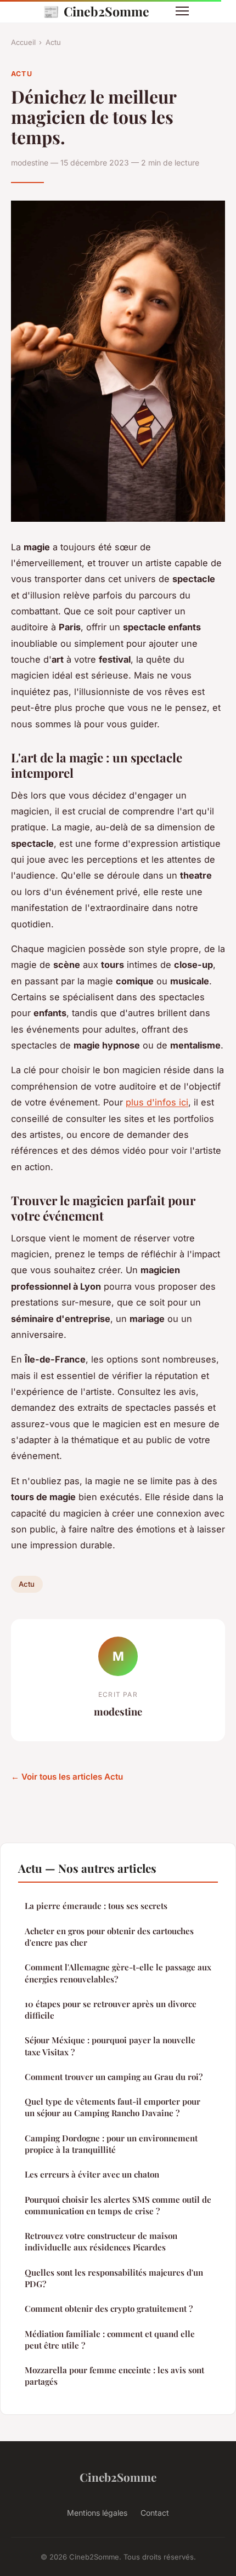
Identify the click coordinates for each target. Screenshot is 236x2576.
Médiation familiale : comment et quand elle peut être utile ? (110, 2340)
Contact (155, 2513)
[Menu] (182, 11)
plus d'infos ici (157, 1102)
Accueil (23, 42)
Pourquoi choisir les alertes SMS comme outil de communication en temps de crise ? (118, 2205)
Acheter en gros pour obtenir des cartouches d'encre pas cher (109, 1937)
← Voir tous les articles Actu (67, 1777)
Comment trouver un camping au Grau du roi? (114, 2077)
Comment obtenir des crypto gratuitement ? (109, 2309)
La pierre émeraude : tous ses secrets (96, 1906)
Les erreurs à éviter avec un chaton (92, 2174)
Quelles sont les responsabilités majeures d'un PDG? (114, 2278)
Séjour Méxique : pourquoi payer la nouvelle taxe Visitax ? (110, 2046)
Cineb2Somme (96, 11)
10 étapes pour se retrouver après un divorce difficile (111, 2010)
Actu (53, 42)
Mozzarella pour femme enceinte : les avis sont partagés (114, 2376)
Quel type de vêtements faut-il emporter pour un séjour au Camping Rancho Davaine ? (113, 2107)
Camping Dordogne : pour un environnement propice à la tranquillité (111, 2144)
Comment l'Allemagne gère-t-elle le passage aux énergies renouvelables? (118, 1973)
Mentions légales (97, 2513)
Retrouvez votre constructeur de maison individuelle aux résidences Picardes (101, 2241)
